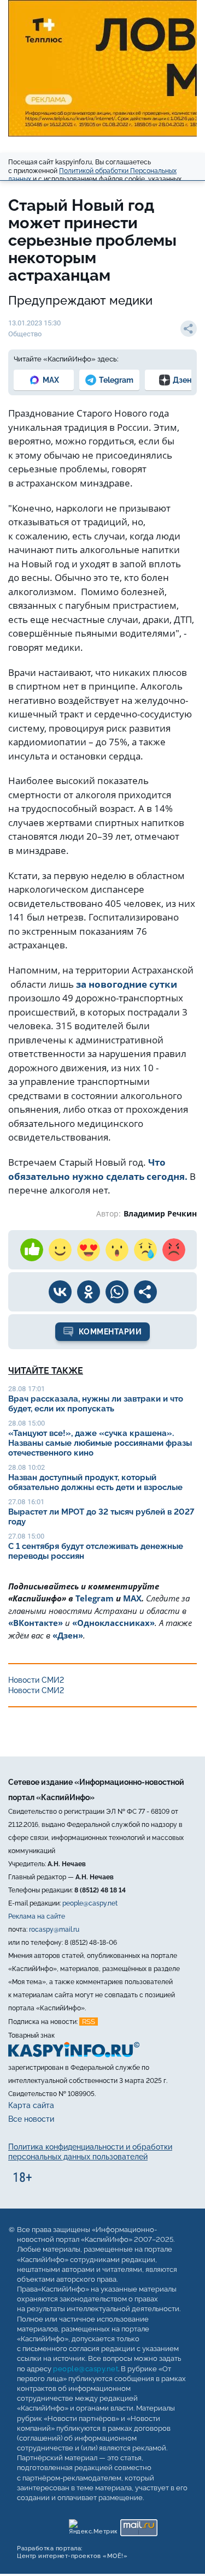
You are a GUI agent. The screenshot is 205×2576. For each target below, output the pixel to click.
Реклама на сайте (37, 1916)
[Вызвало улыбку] (60, 1250)
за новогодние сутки (127, 984)
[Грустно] (145, 1250)
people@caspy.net (90, 1903)
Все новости (31, 2119)
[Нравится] (32, 1250)
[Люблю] (89, 1250)
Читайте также (46, 1371)
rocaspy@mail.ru (54, 1930)
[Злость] (174, 1250)
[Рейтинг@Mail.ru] (139, 2525)
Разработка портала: (72, 2552)
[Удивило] (117, 1250)
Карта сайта (31, 2105)
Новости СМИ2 (36, 1680)
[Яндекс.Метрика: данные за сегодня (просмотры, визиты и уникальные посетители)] (93, 2525)
